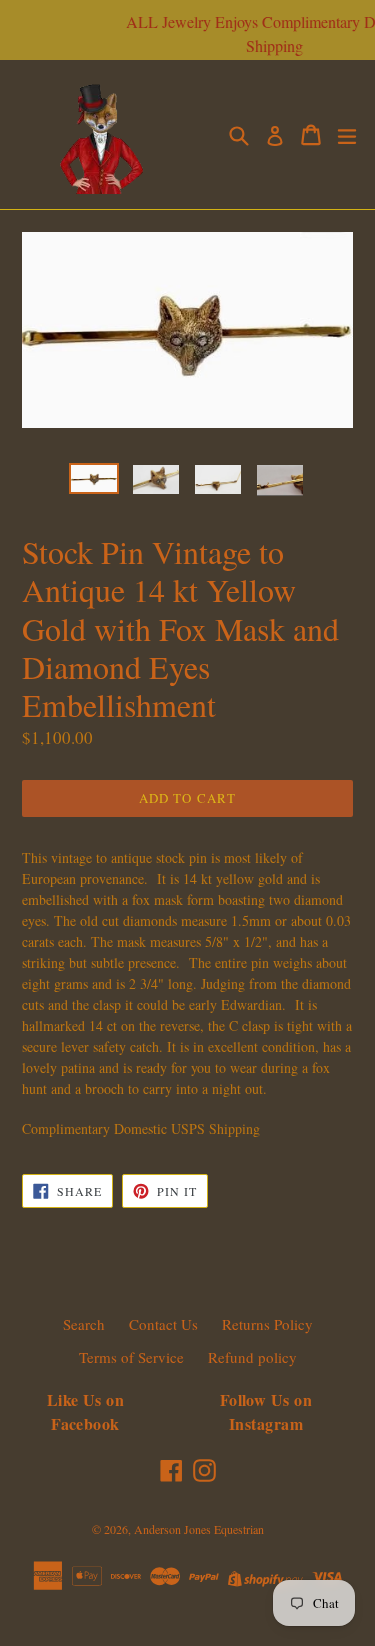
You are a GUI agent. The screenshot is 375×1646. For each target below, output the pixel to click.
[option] (94, 478)
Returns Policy (267, 1324)
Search (84, 1324)
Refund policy (252, 1357)
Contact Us (163, 1324)
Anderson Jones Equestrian (199, 1529)
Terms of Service (131, 1357)
